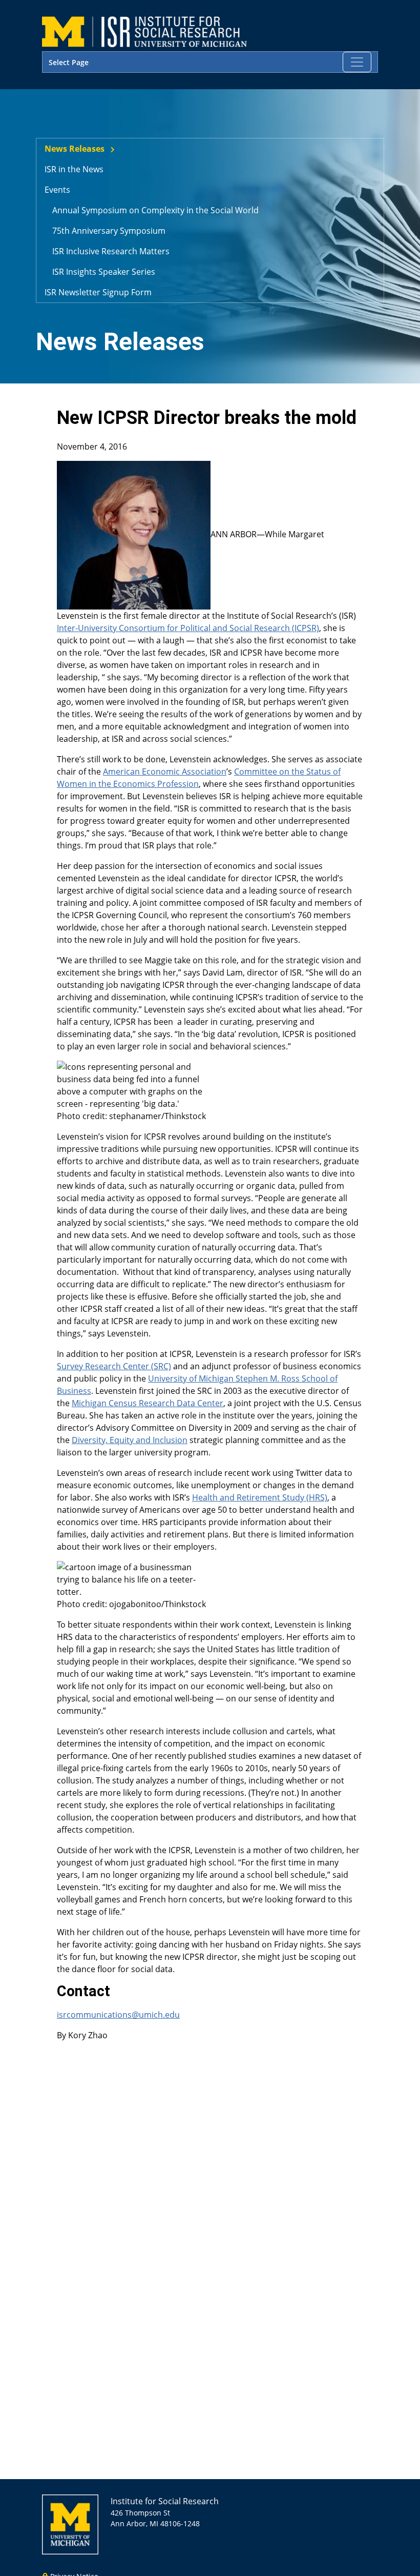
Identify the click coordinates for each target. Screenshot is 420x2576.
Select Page (69, 62)
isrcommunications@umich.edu (118, 2015)
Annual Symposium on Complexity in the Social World (155, 210)
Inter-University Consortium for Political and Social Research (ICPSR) (188, 628)
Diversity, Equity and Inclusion (130, 1440)
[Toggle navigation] (357, 62)
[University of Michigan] (70, 2523)
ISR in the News (74, 169)
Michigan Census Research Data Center (148, 1403)
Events (57, 190)
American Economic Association (165, 772)
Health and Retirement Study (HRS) (260, 1497)
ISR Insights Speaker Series (104, 272)
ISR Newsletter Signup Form (98, 292)
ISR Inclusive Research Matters (111, 251)
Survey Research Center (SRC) (114, 1366)
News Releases (75, 149)
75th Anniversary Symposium (109, 231)
